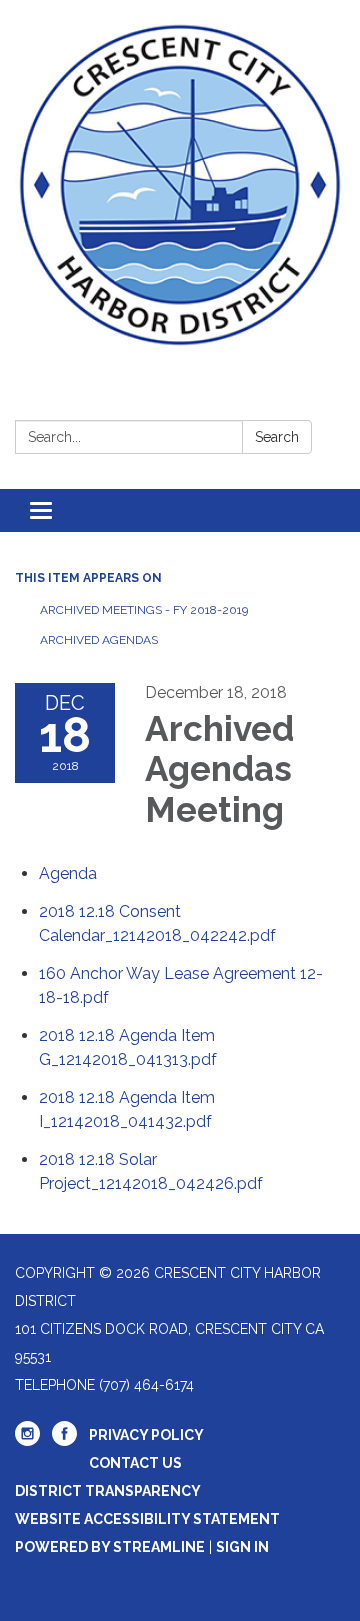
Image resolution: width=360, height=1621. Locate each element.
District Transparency (108, 1491)
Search (277, 437)
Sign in (242, 1547)
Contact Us (135, 1463)
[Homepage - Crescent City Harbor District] (180, 185)
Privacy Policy (146, 1435)
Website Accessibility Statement (147, 1519)
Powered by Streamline (110, 1547)
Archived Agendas (99, 640)
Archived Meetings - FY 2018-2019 (144, 610)
